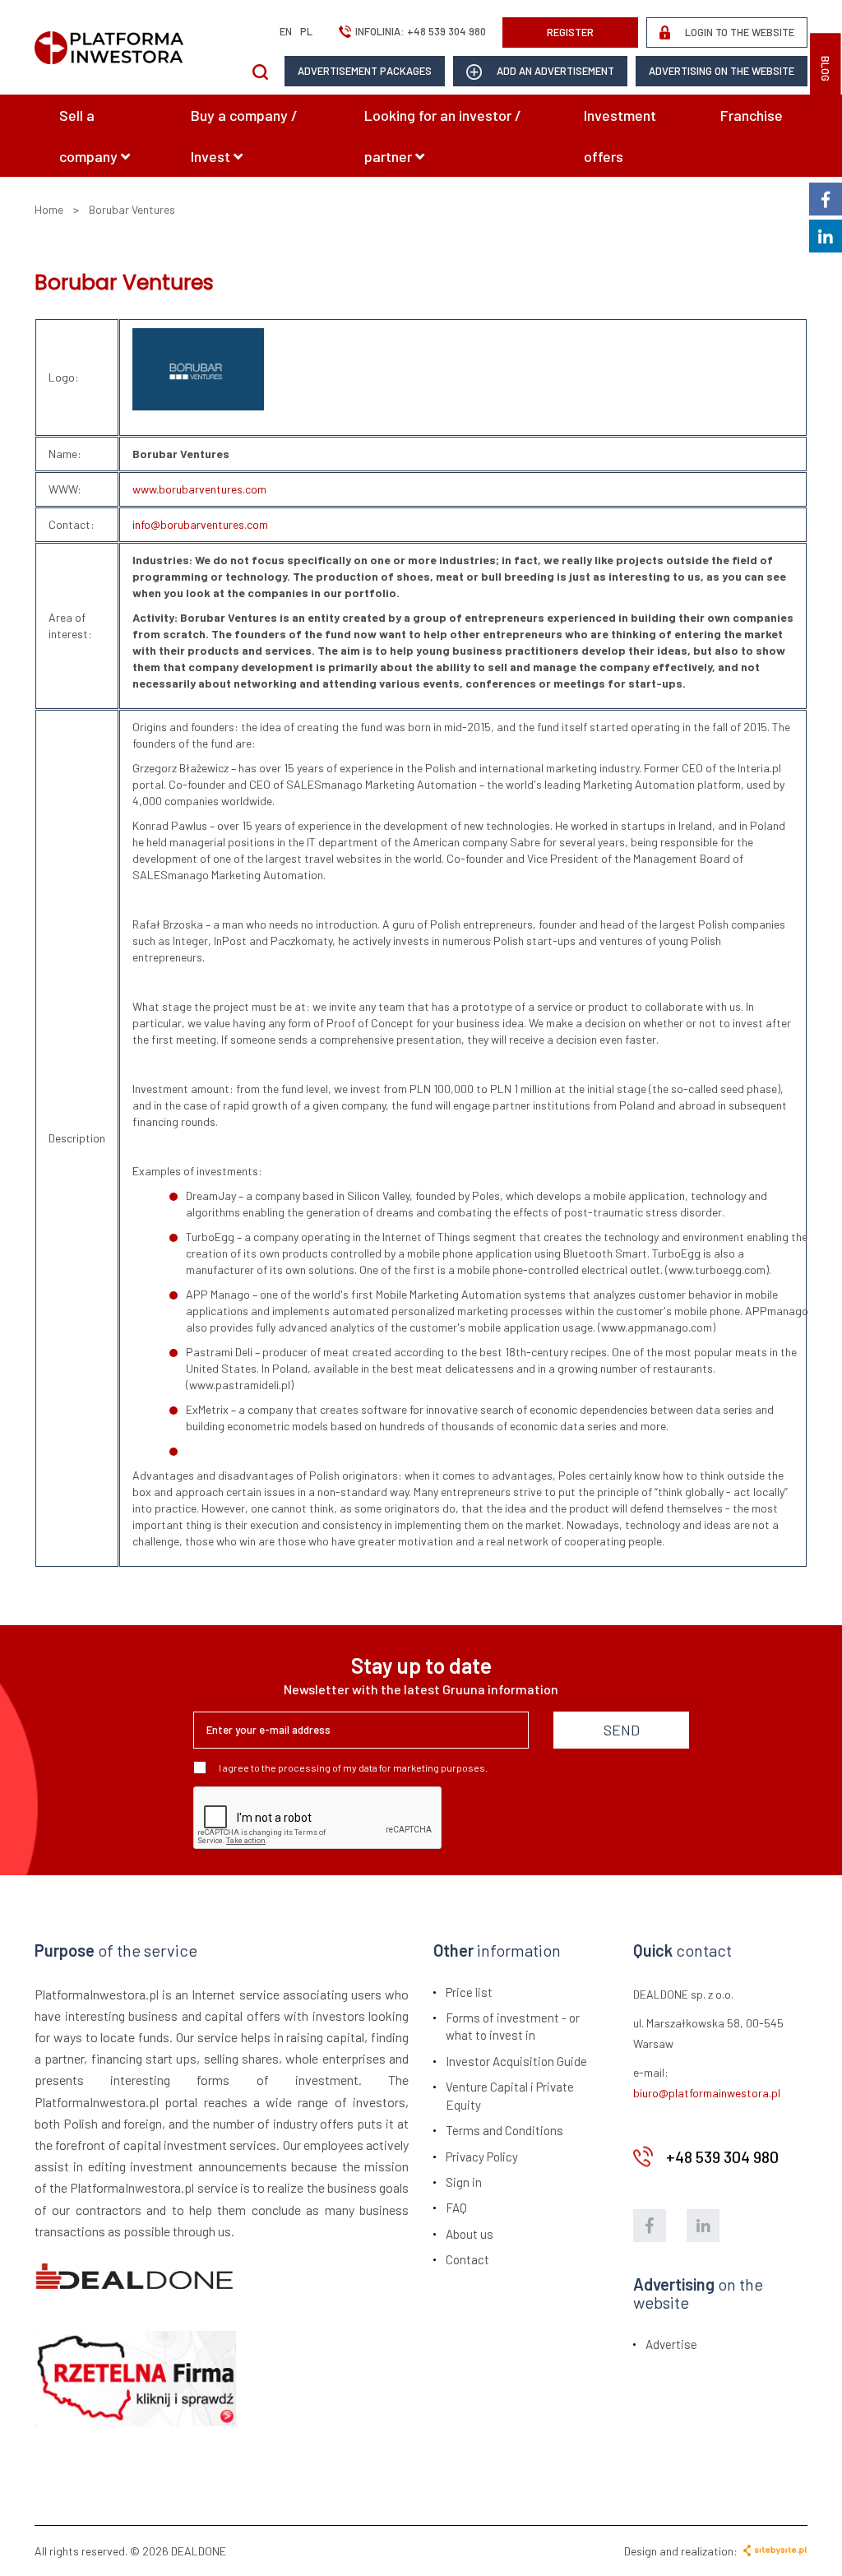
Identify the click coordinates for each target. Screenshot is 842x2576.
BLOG (826, 69)
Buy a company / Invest (244, 136)
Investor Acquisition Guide (516, 2061)
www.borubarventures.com (199, 489)
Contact (467, 2259)
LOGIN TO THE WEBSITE (738, 32)
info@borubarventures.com (200, 524)
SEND (622, 1730)
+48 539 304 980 (446, 31)
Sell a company (90, 136)
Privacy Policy (482, 2157)
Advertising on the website (722, 71)
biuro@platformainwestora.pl (707, 2093)
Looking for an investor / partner (443, 136)
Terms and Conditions (504, 2130)
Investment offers (620, 136)
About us (470, 2234)
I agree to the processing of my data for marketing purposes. (353, 1768)
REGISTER (570, 32)
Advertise (671, 2344)
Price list (469, 1992)
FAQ (456, 2208)
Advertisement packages (365, 71)
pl (306, 31)
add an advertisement (554, 71)
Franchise (752, 115)
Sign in (464, 2182)
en (286, 31)
